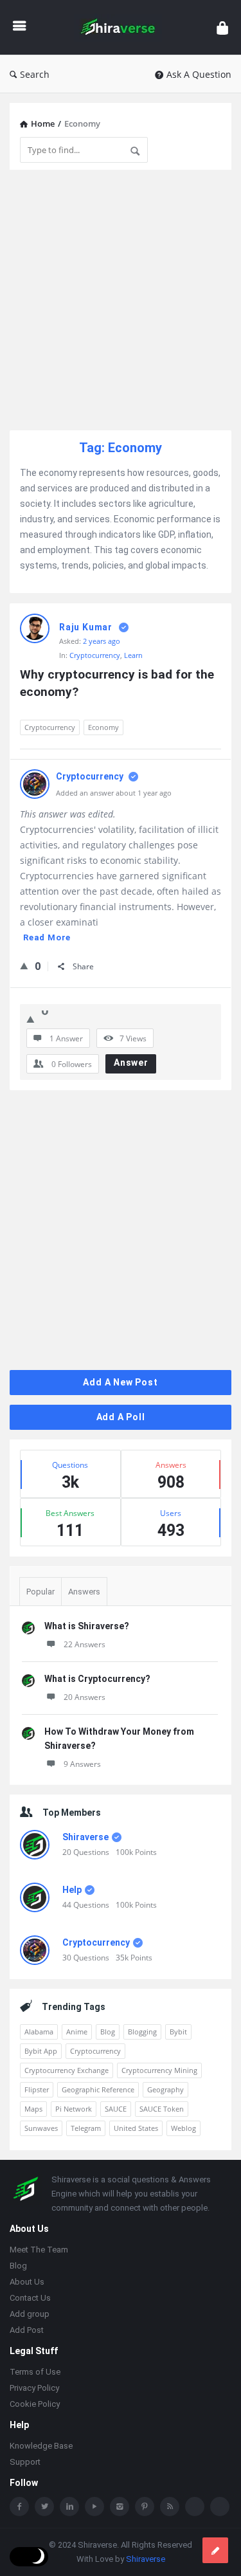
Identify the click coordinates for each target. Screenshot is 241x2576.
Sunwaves (41, 2128)
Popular (40, 1592)
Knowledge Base (41, 2447)
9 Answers (82, 1764)
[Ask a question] (215, 2550)
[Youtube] (94, 2508)
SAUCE (116, 2109)
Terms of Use (35, 2373)
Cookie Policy (35, 2405)
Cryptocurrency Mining (159, 2070)
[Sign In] (222, 27)
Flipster (37, 2089)
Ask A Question (199, 74)
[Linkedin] (69, 2508)
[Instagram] (120, 2508)
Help (72, 1890)
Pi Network (74, 2109)
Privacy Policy (34, 2389)
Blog (108, 2032)
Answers (84, 1592)
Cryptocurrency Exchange (67, 2070)
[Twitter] (44, 2508)
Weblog (183, 2128)
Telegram (86, 2128)
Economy (103, 727)
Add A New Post (120, 1382)
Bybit (178, 2032)
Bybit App (41, 2051)
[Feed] (170, 2508)
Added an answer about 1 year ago (114, 793)
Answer (131, 1063)
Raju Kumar (86, 627)
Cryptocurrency (95, 655)
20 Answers (85, 1697)
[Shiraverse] (121, 27)
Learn (133, 655)
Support (25, 2463)
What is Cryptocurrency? (97, 1679)
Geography (165, 2089)
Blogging (142, 2032)
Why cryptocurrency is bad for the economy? (119, 683)
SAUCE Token (162, 2109)
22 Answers (85, 1644)
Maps (33, 2109)
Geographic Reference (98, 2089)
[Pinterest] (145, 2508)
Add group (30, 2315)
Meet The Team (39, 2251)
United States (136, 2128)
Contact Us (30, 2299)
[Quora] (220, 2508)
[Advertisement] (121, 300)
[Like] (24, 965)
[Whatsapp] (195, 2508)
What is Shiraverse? (87, 1626)
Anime (77, 2032)
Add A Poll (121, 1417)
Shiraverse (85, 1837)
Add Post (27, 2331)
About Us (27, 2283)
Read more (47, 937)
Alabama (39, 2032)
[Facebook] (19, 2508)
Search (35, 74)
